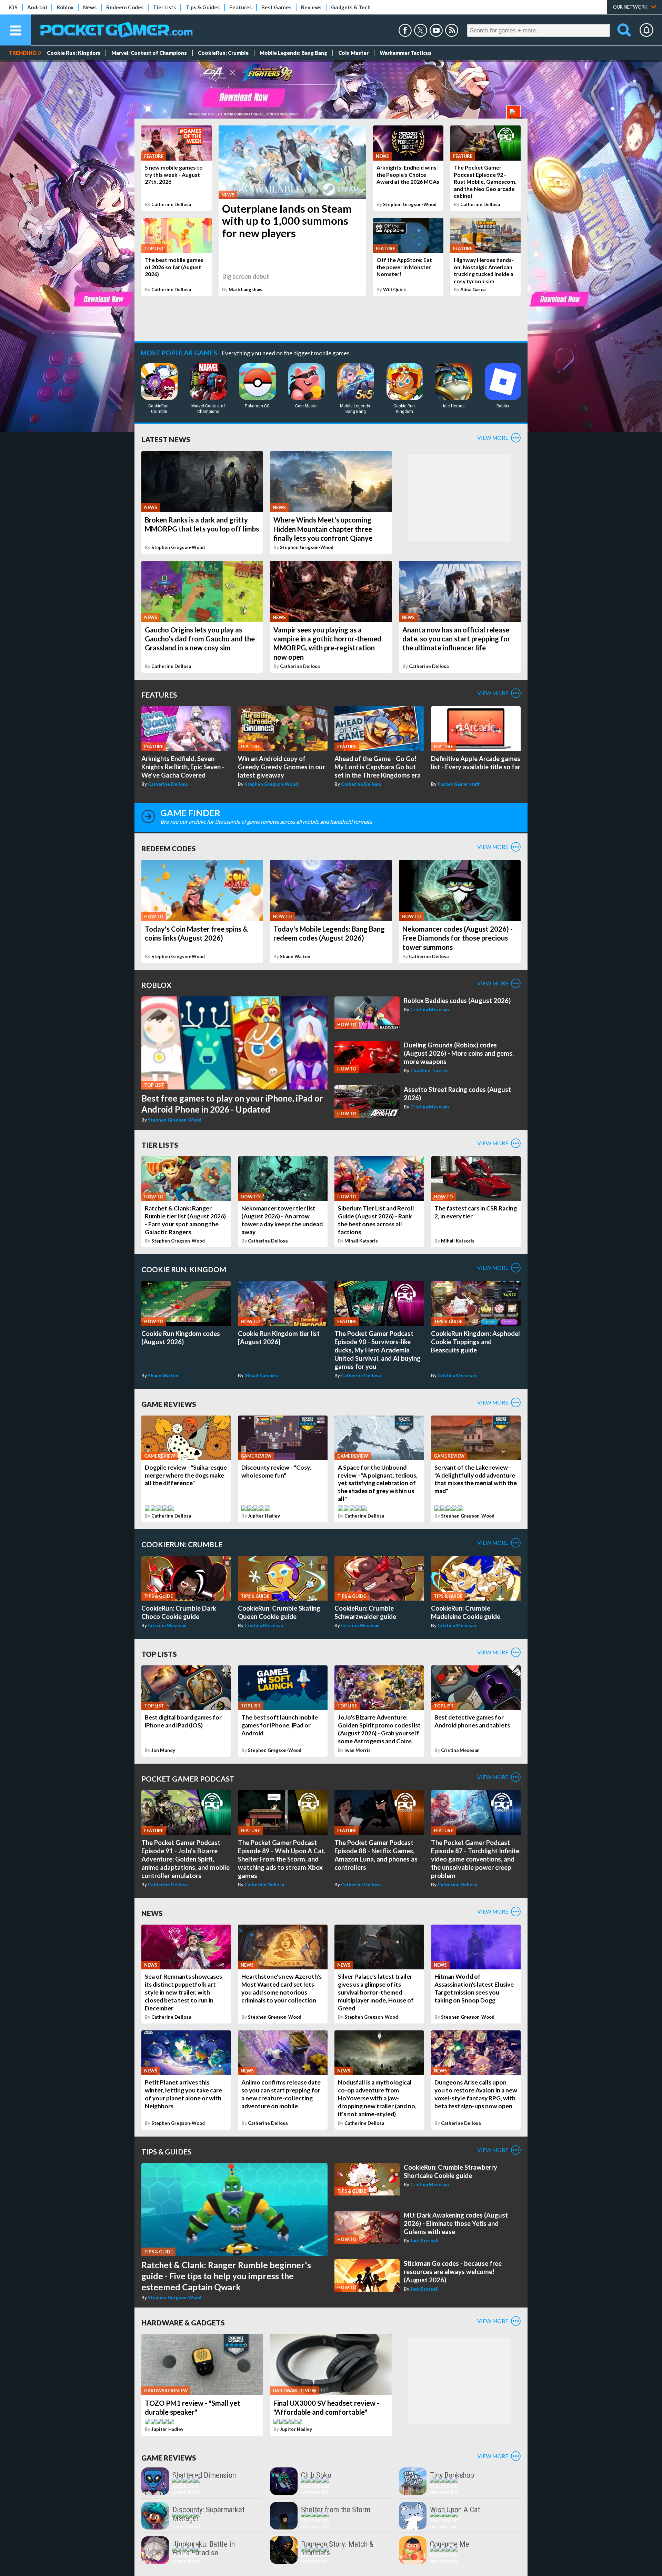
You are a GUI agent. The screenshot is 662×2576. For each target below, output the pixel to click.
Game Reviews (169, 1404)
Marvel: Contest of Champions (149, 53)
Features (240, 7)
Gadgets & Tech (351, 7)
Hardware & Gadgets (183, 2323)
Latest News (166, 439)
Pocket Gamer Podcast (188, 1779)
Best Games (276, 7)
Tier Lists (164, 7)
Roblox (65, 7)
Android (37, 7)
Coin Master (353, 53)
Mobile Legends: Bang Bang (293, 53)
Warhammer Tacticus (406, 53)
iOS (13, 7)
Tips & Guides (203, 7)
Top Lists (159, 1654)
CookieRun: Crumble (223, 53)
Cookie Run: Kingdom (74, 53)
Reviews (311, 7)
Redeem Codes (125, 7)
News (90, 7)
